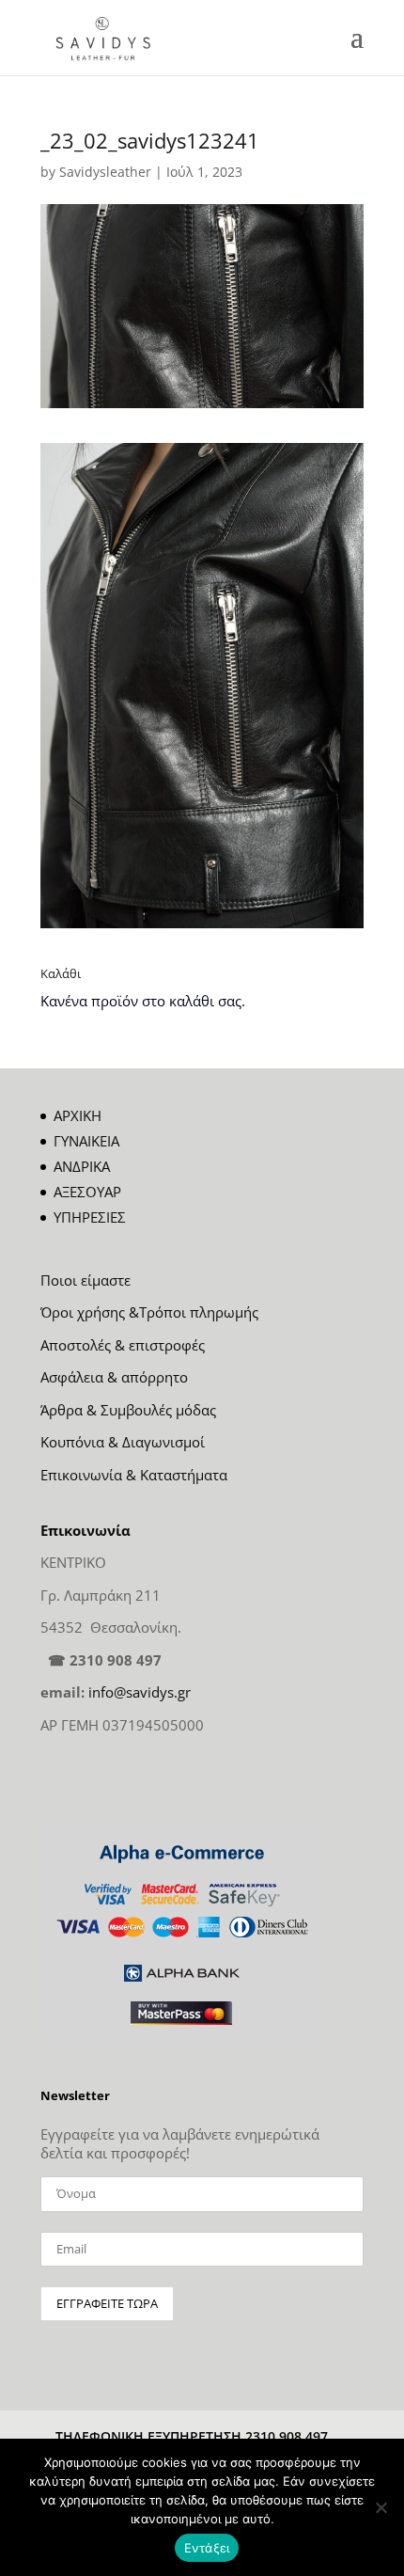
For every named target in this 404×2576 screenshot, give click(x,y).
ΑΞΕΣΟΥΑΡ (87, 1192)
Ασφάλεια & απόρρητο (114, 1377)
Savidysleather (105, 172)
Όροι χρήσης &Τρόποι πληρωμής (149, 1312)
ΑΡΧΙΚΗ (78, 1115)
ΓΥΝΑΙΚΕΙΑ (86, 1141)
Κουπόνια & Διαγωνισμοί (123, 1442)
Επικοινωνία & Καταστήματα (134, 1475)
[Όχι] (381, 2507)
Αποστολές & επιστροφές (123, 1345)
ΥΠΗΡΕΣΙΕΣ (90, 1217)
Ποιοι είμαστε (85, 1280)
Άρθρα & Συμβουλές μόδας (128, 1410)
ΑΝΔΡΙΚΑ (82, 1166)
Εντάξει (207, 2548)
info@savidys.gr (140, 1692)
